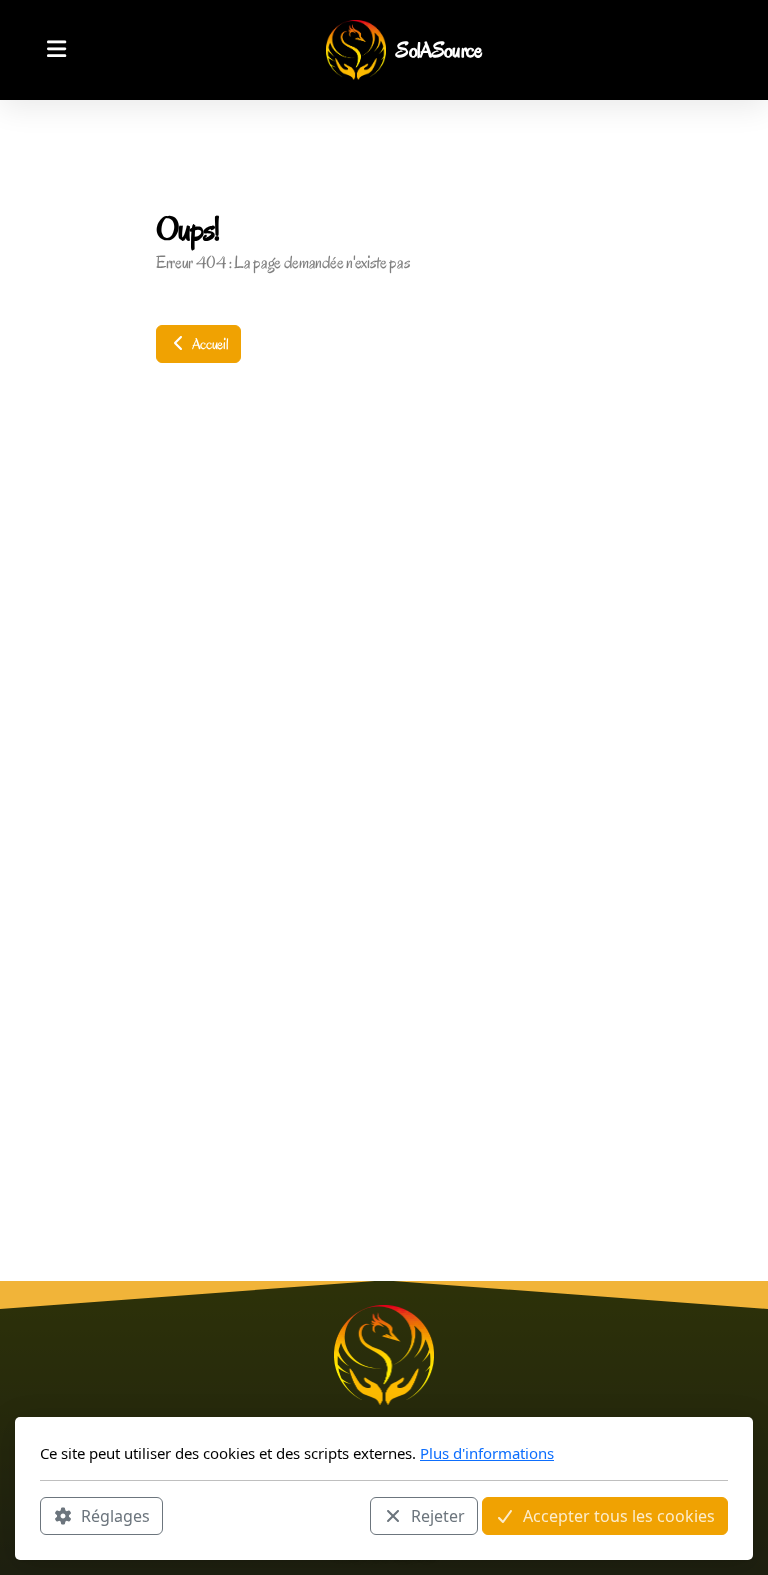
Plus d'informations (487, 1453)
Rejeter (438, 1516)
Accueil (208, 344)
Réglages (115, 1516)
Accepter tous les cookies (619, 1516)
